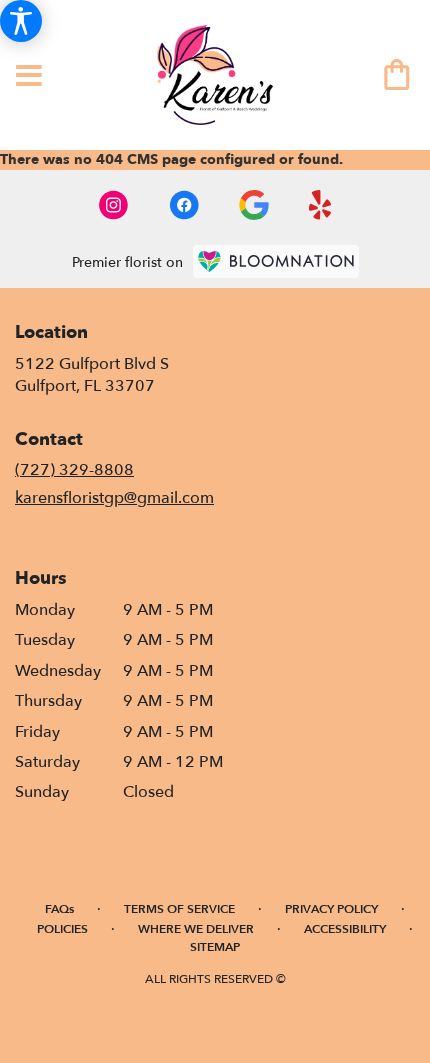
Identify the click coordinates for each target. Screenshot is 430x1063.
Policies (62, 929)
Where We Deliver (196, 929)
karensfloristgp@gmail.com (114, 498)
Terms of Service (179, 909)
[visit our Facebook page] (184, 205)
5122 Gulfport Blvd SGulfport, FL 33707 (92, 375)
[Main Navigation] (29, 77)
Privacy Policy (331, 909)
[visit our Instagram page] (114, 205)
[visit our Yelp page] (320, 205)
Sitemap (215, 947)
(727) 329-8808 (74, 470)
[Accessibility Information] (21, 21)
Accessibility (345, 929)
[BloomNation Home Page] (276, 261)
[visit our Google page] (254, 205)
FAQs (59, 909)
